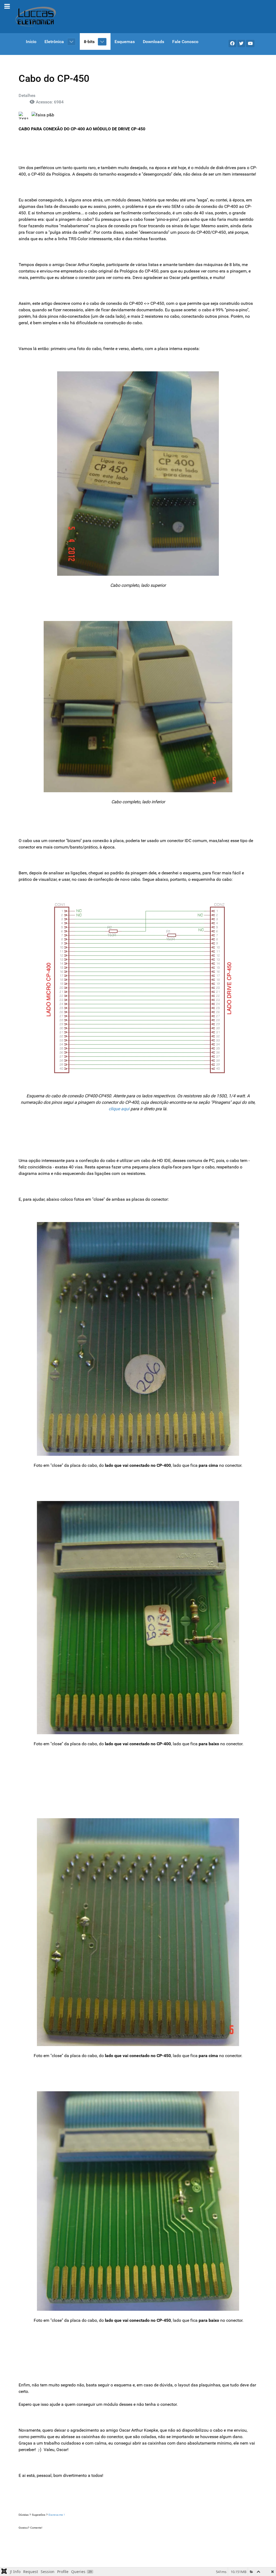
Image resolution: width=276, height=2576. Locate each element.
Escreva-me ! (57, 2515)
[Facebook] (232, 43)
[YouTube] (250, 43)
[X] (241, 43)
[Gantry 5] (36, 17)
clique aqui (119, 1109)
